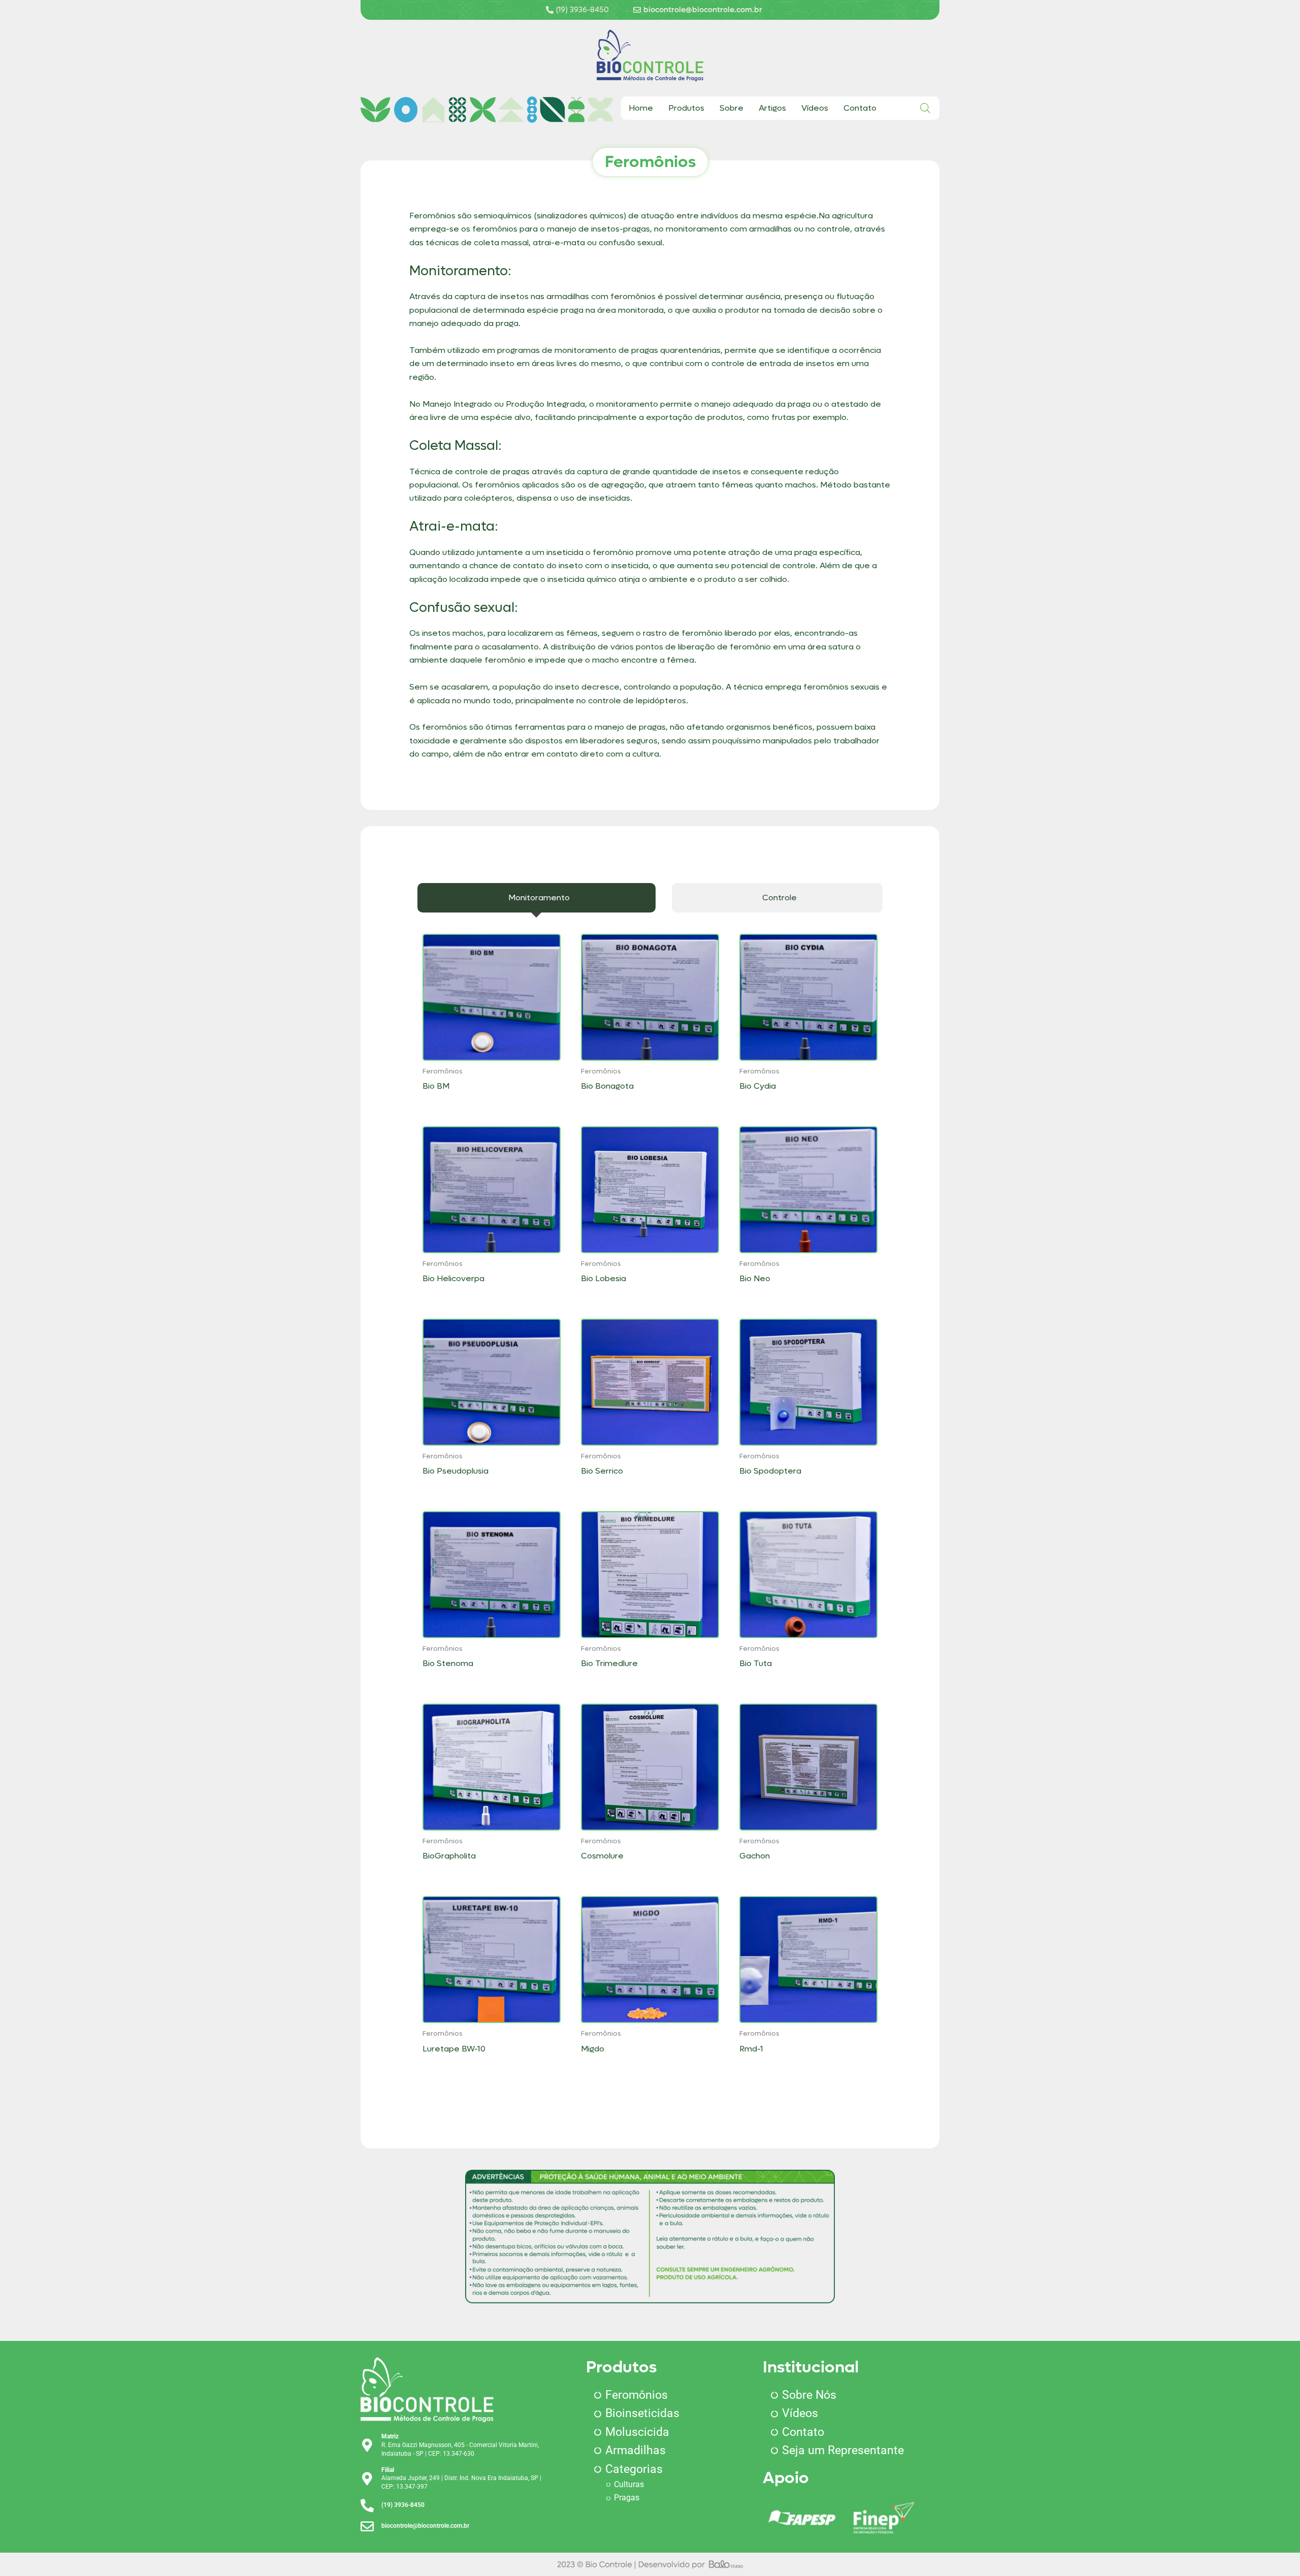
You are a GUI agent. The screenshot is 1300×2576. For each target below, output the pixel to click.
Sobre (732, 108)
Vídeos (815, 108)
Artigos (772, 108)
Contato (860, 108)
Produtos (686, 108)
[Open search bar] (925, 108)
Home (641, 108)
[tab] (537, 898)
